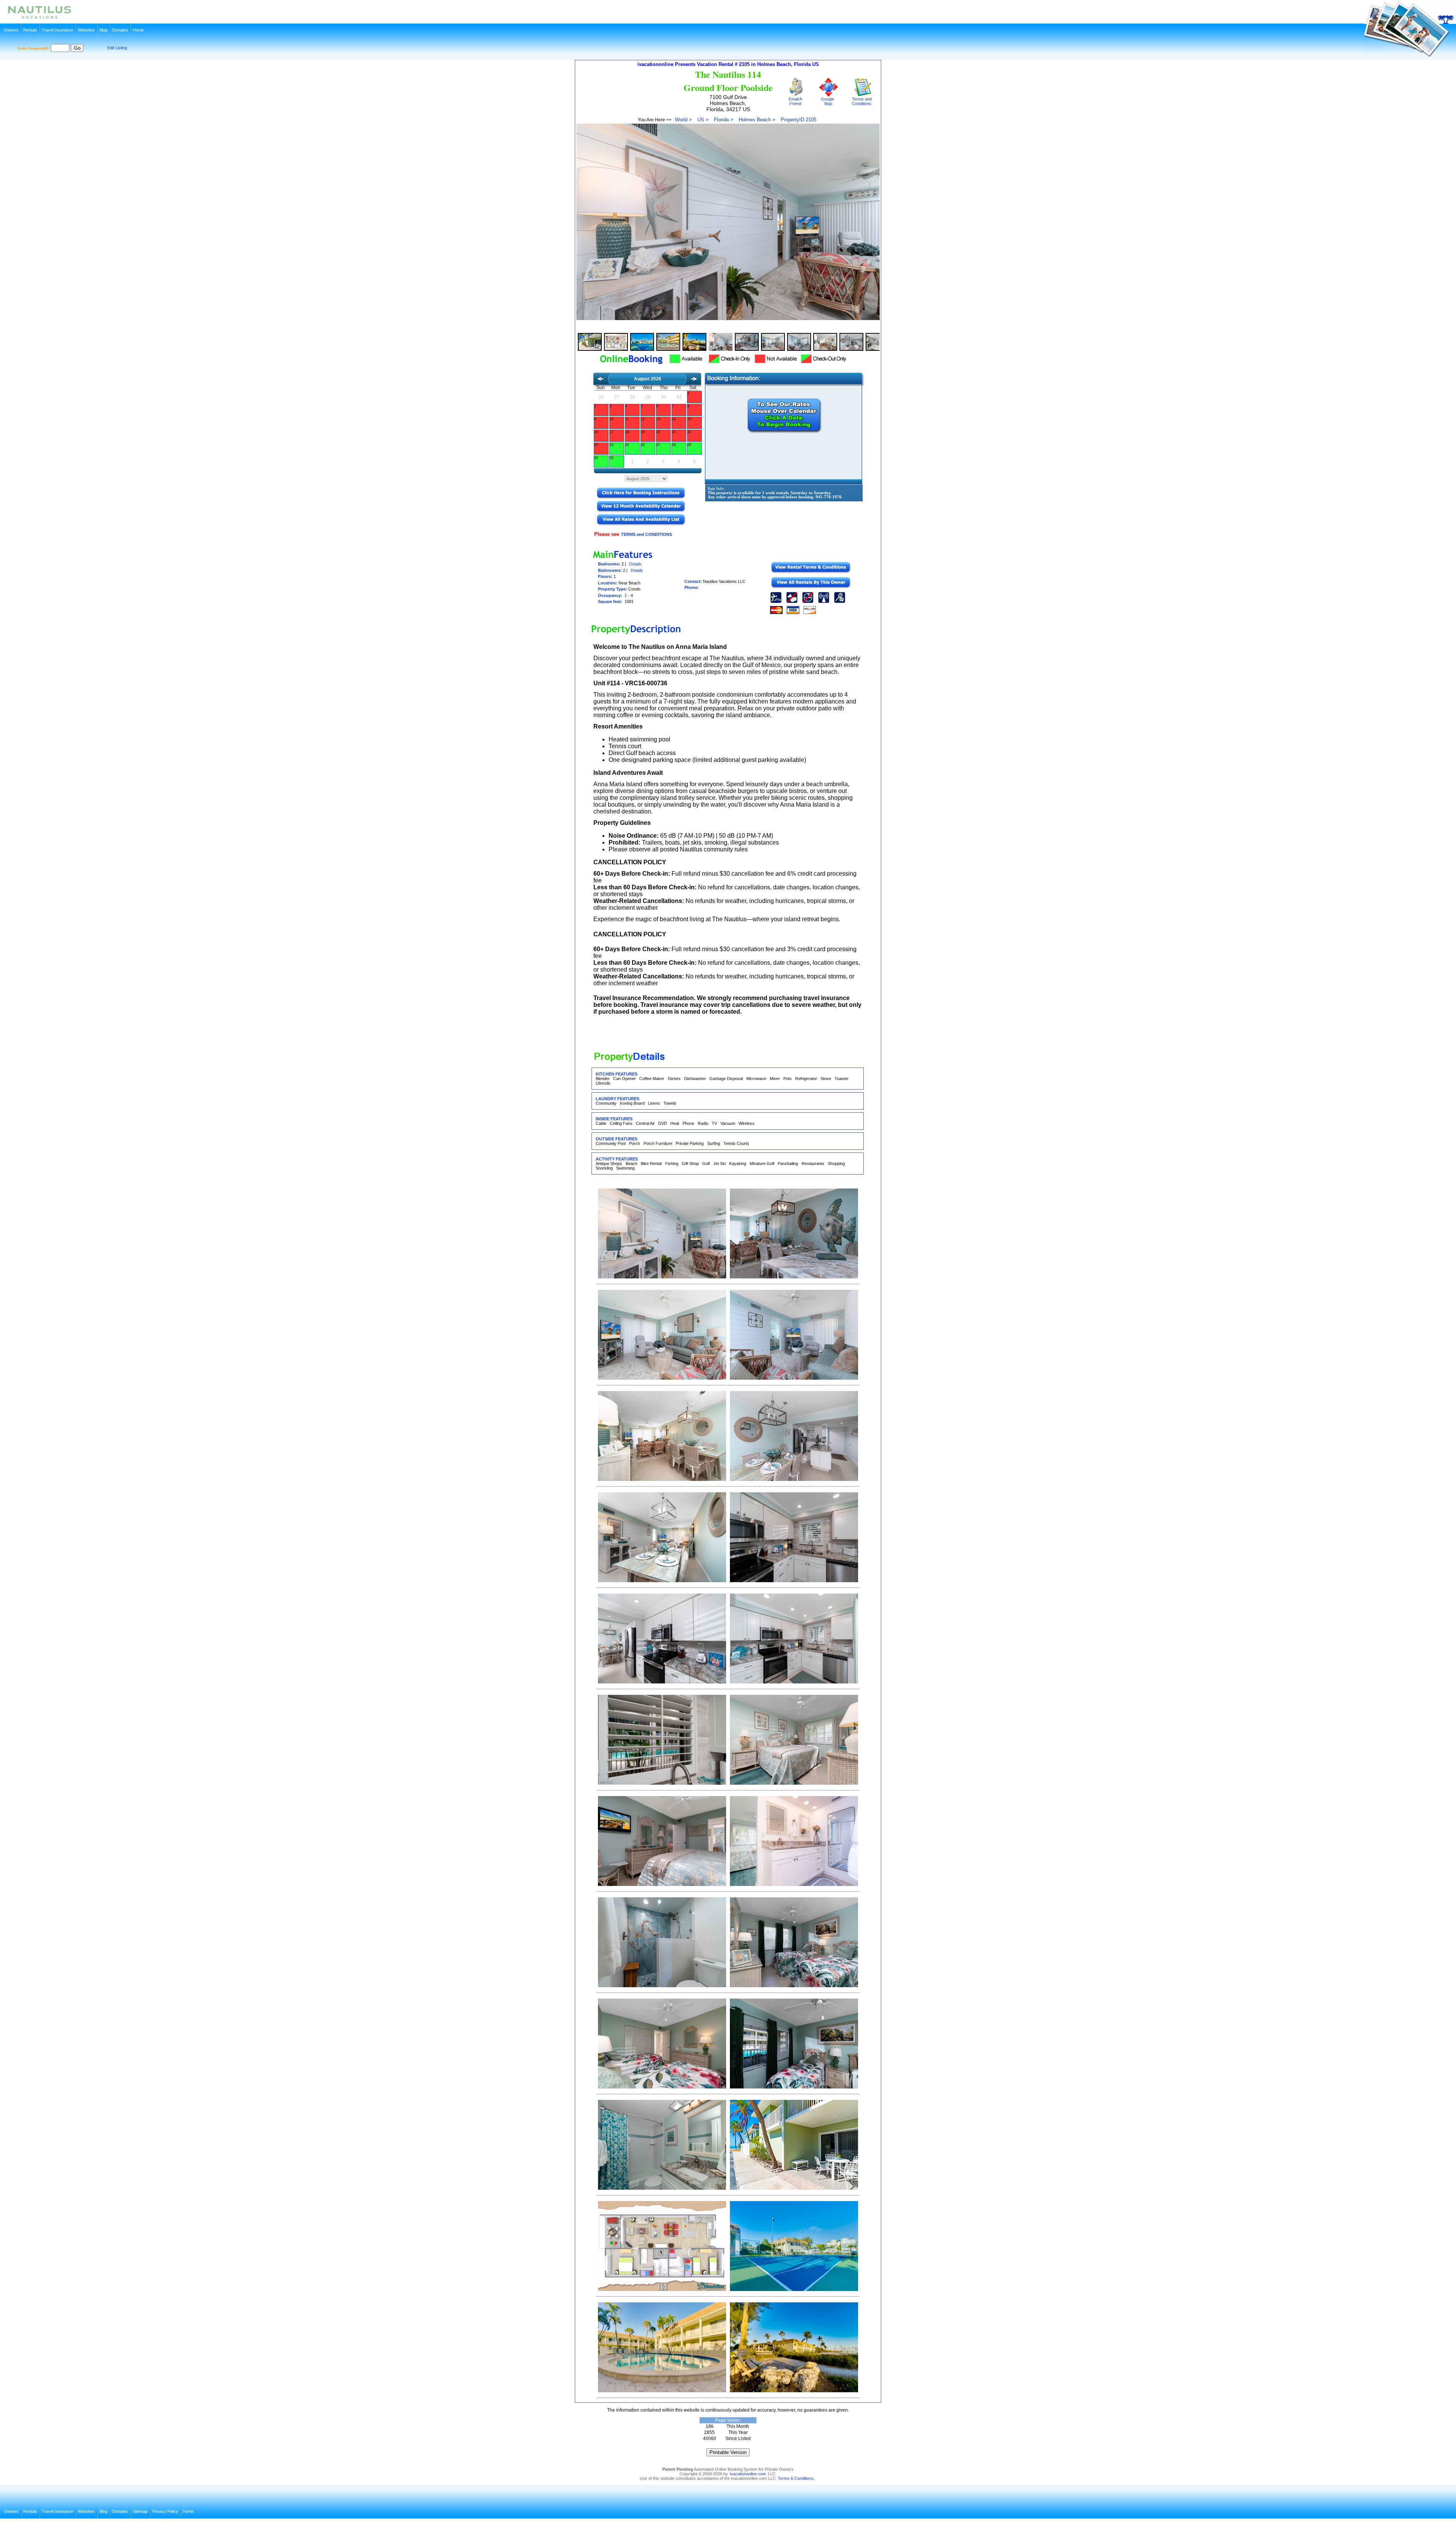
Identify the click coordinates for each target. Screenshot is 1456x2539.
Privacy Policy (165, 2511)
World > (683, 120)
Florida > (724, 120)
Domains (120, 30)
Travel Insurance (57, 30)
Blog (103, 30)
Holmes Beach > (757, 120)
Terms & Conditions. (796, 2478)
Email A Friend (795, 101)
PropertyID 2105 (799, 120)
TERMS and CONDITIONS (646, 534)
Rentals (30, 30)
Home (138, 30)
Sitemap (140, 2511)
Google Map (828, 101)
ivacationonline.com (748, 2474)
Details (635, 564)
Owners (11, 30)
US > (703, 120)
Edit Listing (117, 48)
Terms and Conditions (861, 101)
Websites (86, 30)
